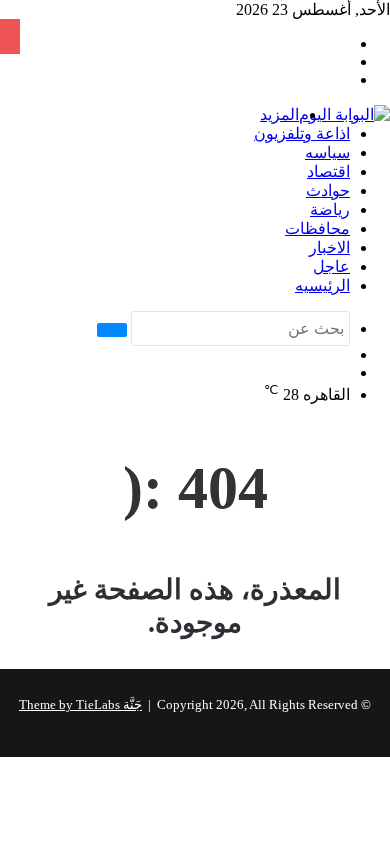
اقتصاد (328, 171)
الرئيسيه (322, 285)
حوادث (328, 190)
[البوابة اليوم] (344, 114)
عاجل (331, 266)
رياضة (330, 209)
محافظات (317, 228)
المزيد (279, 114)
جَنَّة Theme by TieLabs (80, 704)
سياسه (327, 152)
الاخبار (329, 247)
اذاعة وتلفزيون (302, 133)
